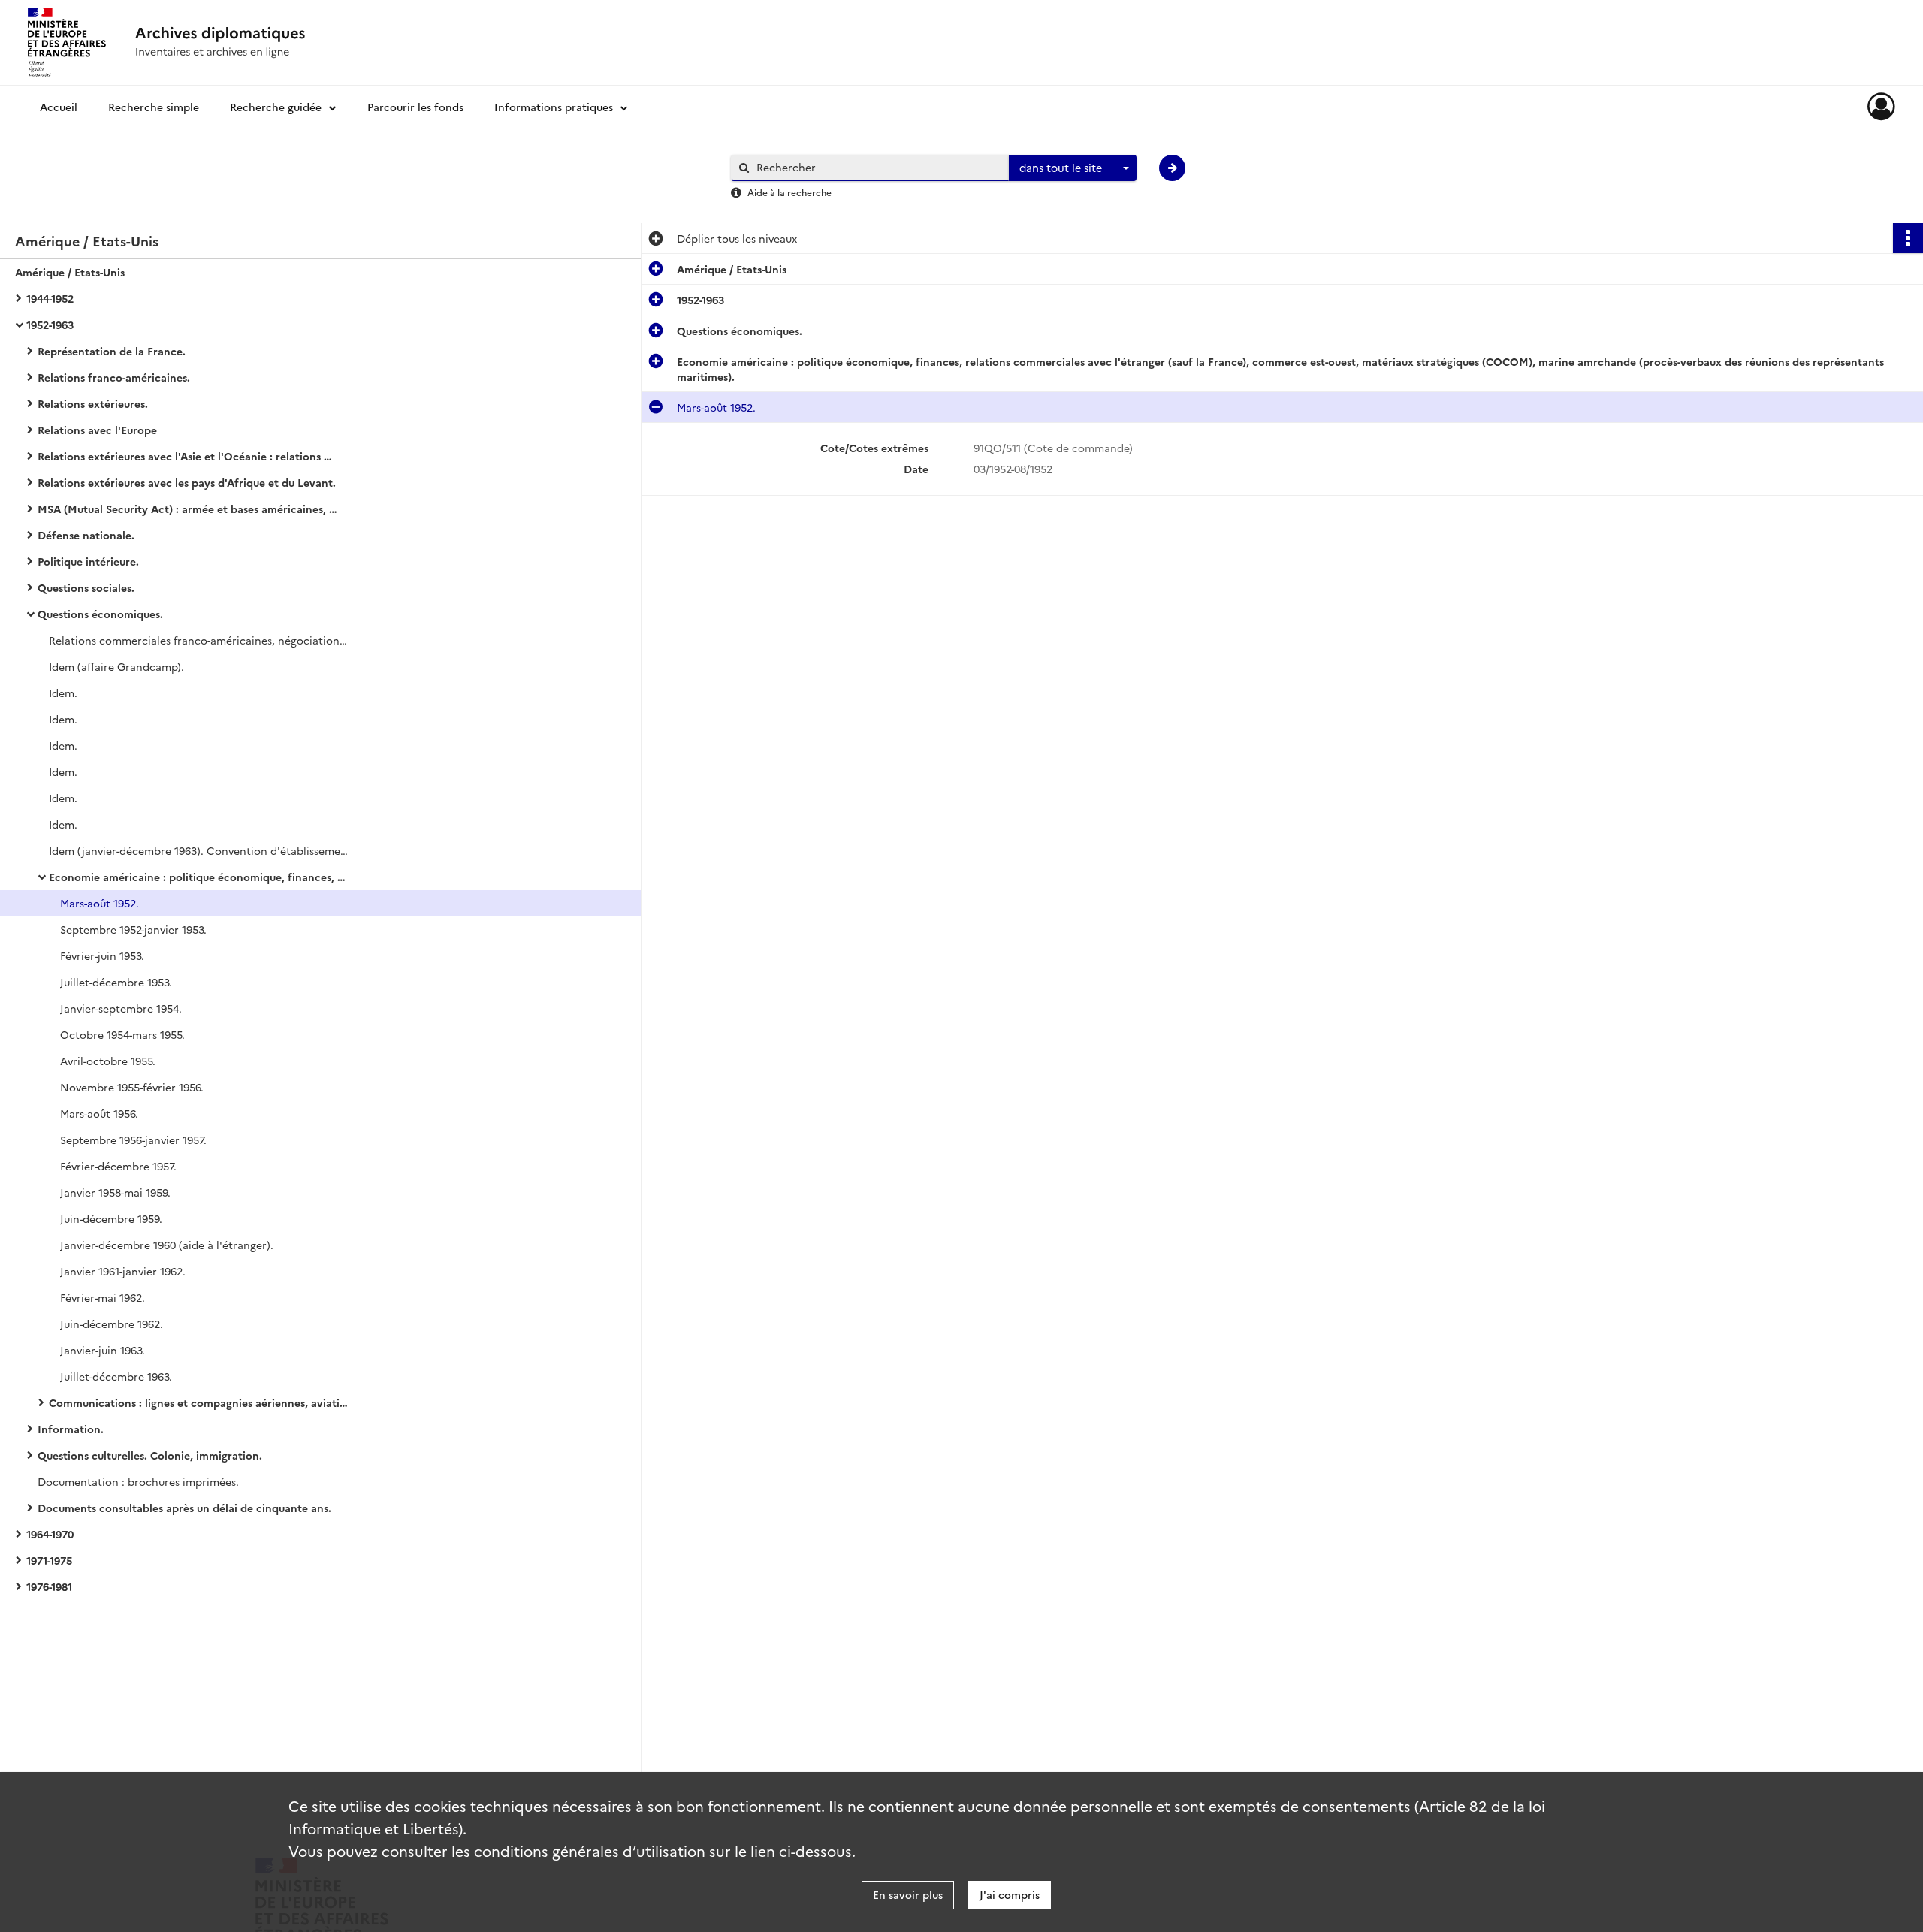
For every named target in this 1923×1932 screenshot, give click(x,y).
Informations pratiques (554, 107)
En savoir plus (908, 1894)
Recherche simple (154, 107)
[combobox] (1073, 168)
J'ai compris (1010, 1894)
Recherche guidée (276, 107)
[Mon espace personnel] (1881, 107)
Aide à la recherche (789, 192)
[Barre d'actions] (1908, 238)
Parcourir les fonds (415, 107)
